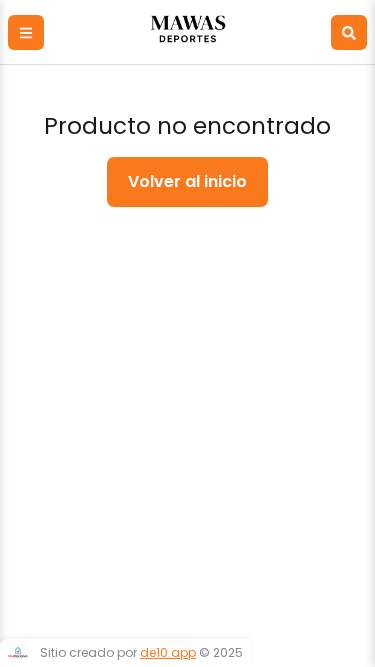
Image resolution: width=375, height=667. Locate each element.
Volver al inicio (187, 181)
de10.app (168, 652)
